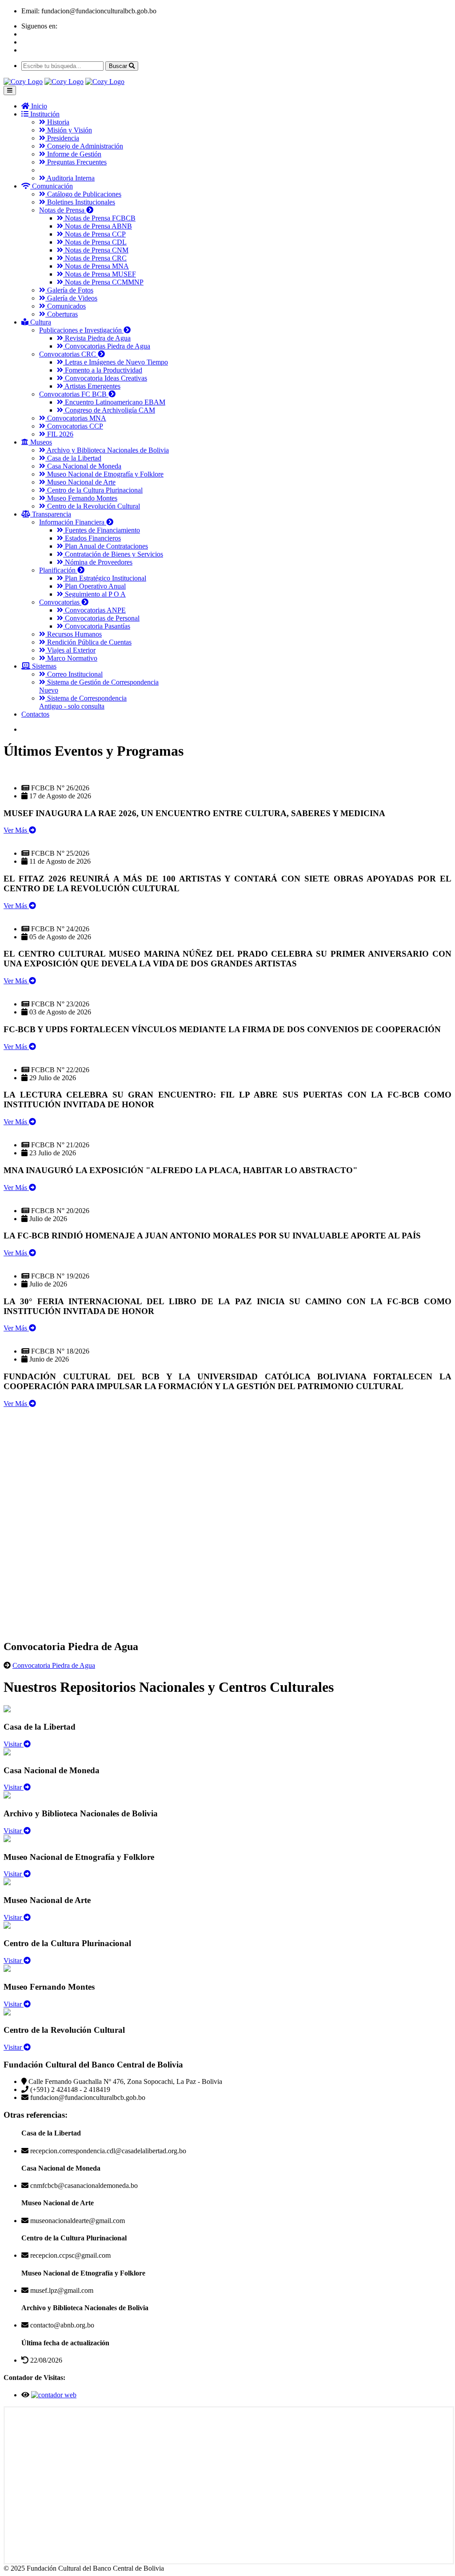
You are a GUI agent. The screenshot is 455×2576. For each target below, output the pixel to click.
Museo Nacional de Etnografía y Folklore (104, 474)
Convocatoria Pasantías (97, 626)
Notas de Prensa (63, 210)
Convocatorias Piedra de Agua (107, 346)
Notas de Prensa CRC (95, 258)
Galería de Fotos (69, 290)
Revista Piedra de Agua (97, 338)
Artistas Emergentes (92, 386)
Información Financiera (73, 522)
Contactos (35, 714)
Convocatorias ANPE (94, 610)
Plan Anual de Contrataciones (106, 546)
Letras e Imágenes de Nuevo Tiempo (116, 362)
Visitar (14, 1744)
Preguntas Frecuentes (76, 162)
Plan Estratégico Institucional (105, 578)
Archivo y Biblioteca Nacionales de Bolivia (107, 450)
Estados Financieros (92, 538)
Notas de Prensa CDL (95, 242)
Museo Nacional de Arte (80, 482)
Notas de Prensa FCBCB (99, 218)
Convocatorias (60, 602)
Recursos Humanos (74, 634)
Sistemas (43, 666)
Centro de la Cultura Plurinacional (94, 490)
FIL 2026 (59, 434)
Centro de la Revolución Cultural (93, 506)
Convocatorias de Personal (101, 618)
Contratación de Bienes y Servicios (113, 554)
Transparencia (51, 514)
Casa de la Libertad (73, 458)
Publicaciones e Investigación (81, 330)
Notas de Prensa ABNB (98, 226)
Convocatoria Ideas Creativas (105, 378)
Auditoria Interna (70, 178)
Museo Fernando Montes (81, 498)
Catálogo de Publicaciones (83, 194)
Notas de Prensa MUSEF (100, 274)
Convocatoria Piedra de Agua (54, 1665)
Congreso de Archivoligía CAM (109, 410)
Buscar (119, 66)
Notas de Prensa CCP (94, 234)
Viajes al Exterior (70, 650)
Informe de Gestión (73, 154)
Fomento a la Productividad (103, 370)
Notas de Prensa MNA (96, 266)
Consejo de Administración (84, 146)
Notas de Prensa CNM (96, 250)
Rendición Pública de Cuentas (88, 642)
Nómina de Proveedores (98, 562)
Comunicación (52, 186)
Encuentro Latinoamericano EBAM (114, 402)
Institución (44, 114)
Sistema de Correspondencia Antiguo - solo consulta (83, 702)
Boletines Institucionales (80, 202)
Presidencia (62, 138)
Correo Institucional (74, 674)
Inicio (38, 106)
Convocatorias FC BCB (74, 394)
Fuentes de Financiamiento (102, 530)
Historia (57, 122)
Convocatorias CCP (74, 426)
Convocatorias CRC (68, 354)
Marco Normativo (71, 658)
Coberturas (62, 314)
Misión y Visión (69, 130)
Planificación (58, 570)
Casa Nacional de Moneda (83, 466)
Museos (40, 442)
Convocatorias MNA (76, 418)
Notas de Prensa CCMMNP (103, 282)
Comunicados (66, 306)
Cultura (40, 322)
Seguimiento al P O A (94, 594)
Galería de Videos (71, 298)
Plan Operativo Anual (94, 586)
